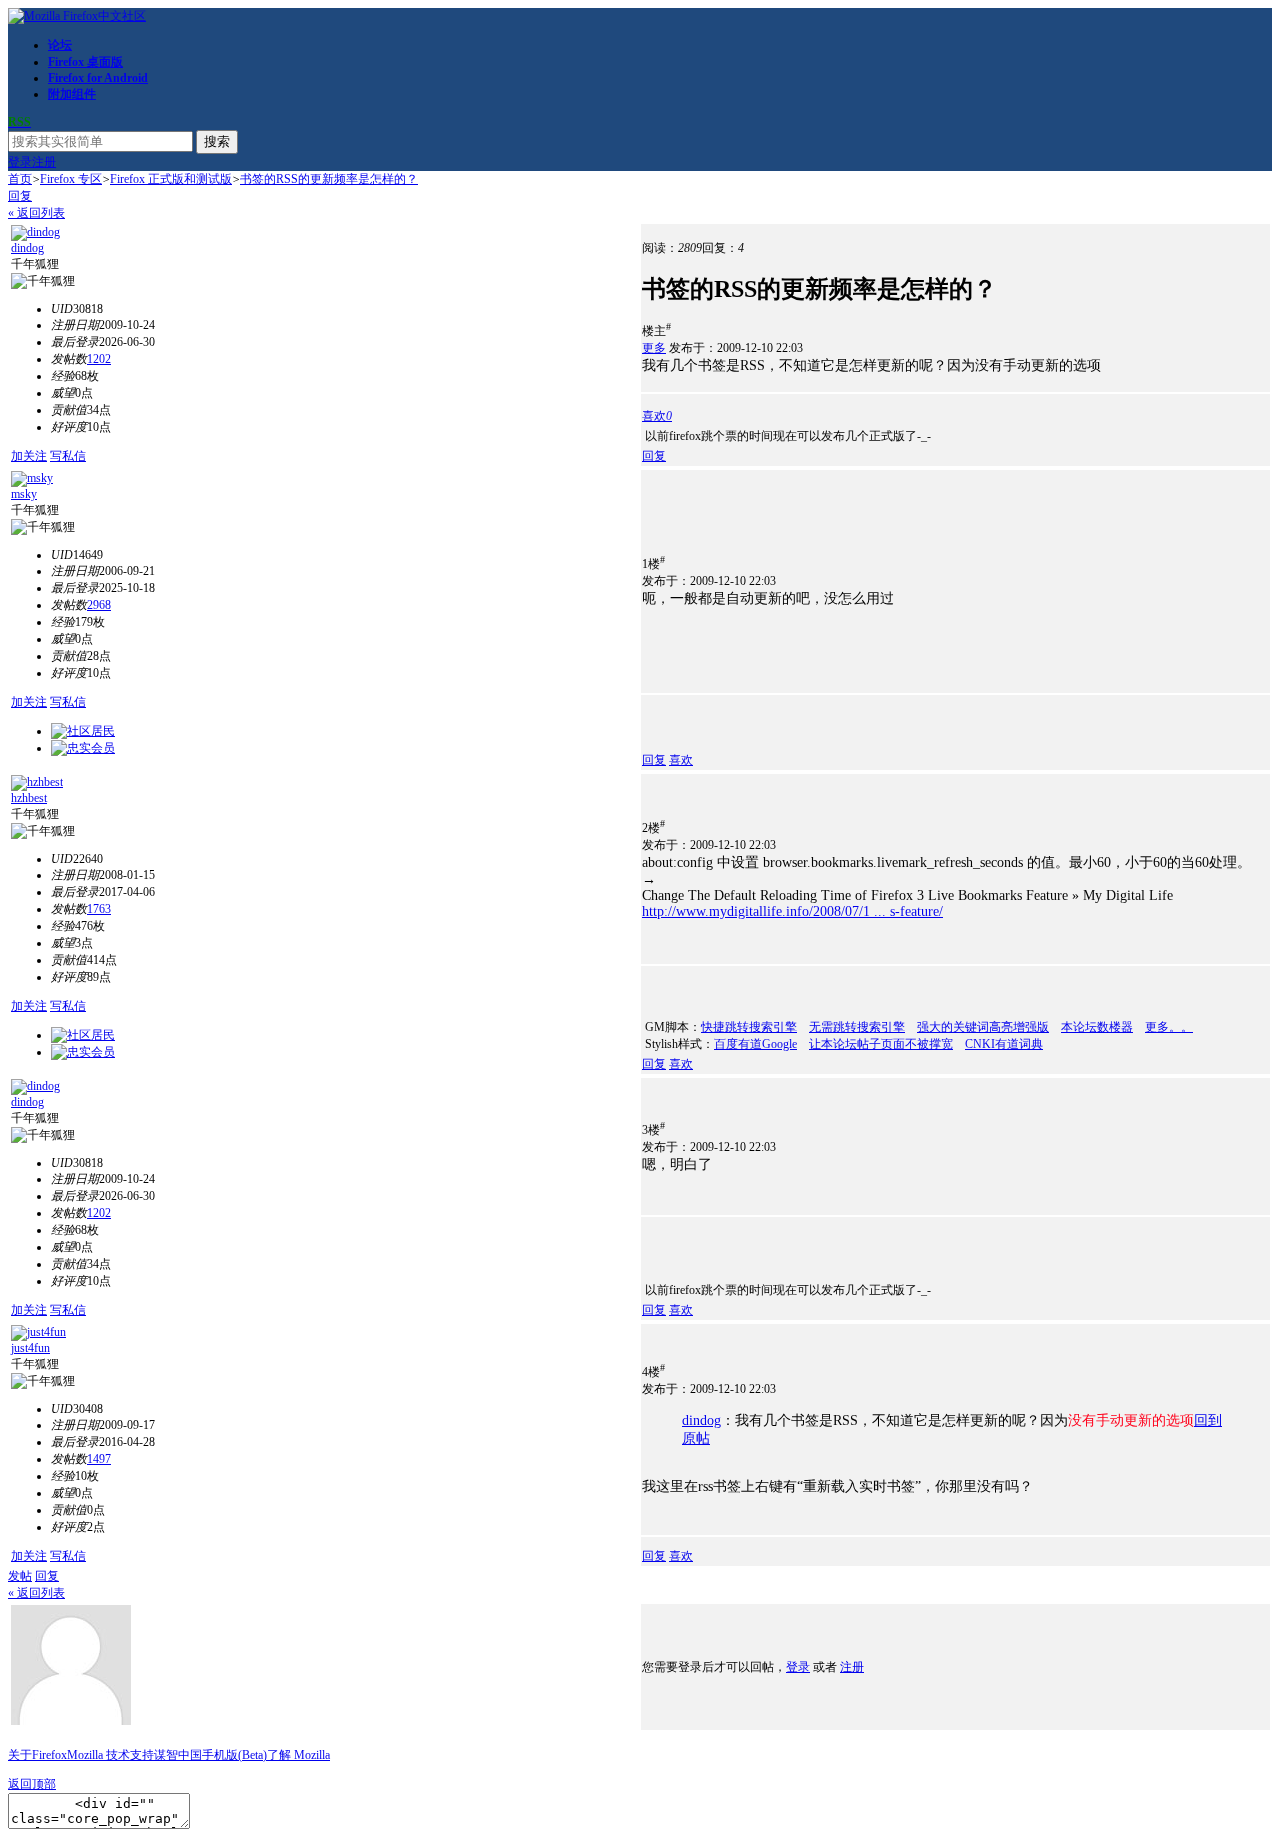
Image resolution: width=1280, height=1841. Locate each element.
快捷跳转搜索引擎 (749, 1027)
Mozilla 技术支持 (110, 1755)
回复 (20, 196)
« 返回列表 (36, 213)
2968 (99, 605)
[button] (657, 416)
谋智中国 (178, 1755)
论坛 (60, 45)
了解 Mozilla (298, 1755)
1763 (99, 909)
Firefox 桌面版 (85, 62)
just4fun (30, 1348)
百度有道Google (755, 1044)
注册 (44, 162)
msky (24, 494)
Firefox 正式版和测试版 (171, 179)
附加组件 (72, 94)
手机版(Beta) (234, 1755)
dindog (27, 248)
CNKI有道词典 (1004, 1044)
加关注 (29, 456)
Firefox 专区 (71, 179)
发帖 (20, 1576)
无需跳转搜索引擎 (857, 1027)
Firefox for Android (98, 78)
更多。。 (1169, 1027)
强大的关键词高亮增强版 (983, 1027)
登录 (20, 162)
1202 (99, 359)
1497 (99, 1459)
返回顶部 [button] (32, 1784)
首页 (20, 179)
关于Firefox (37, 1755)
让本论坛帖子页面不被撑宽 (881, 1044)
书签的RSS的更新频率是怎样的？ (329, 179)
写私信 (68, 456)
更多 (654, 348)
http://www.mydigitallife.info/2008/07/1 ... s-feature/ (792, 911)
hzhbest (29, 798)
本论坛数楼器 (1097, 1027)
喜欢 (681, 760)
